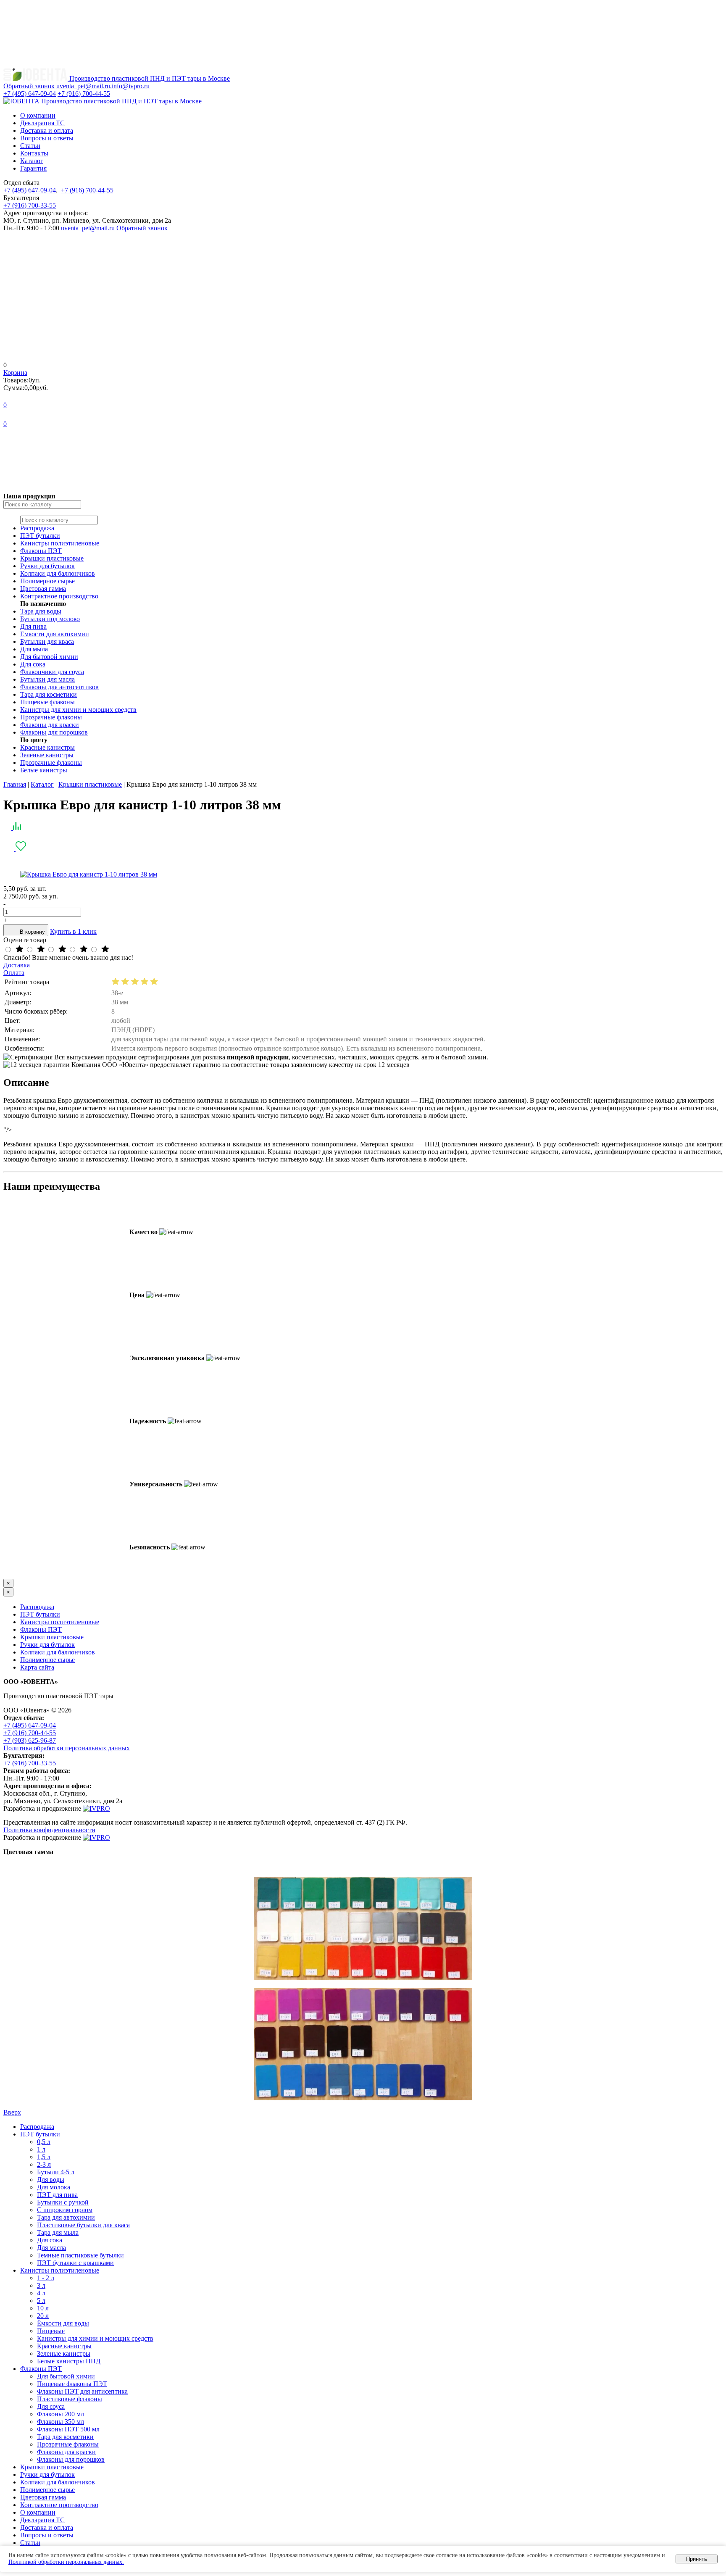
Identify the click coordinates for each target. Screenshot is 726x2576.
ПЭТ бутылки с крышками (75, 2263)
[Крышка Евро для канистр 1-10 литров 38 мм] (89, 874)
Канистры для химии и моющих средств (78, 710)
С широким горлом (65, 2210)
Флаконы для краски (50, 725)
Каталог (32, 161)
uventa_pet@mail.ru (88, 228)
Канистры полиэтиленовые (60, 543)
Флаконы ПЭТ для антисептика (82, 2391)
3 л (41, 2285)
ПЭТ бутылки (40, 536)
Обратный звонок (142, 228)
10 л (43, 2308)
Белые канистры (44, 770)
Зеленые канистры (47, 755)
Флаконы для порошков (54, 732)
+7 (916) (84, 94)
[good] (41, 950)
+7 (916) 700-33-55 (30, 205)
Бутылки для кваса (47, 641)
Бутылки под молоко (50, 619)
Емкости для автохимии (55, 634)
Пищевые (51, 2331)
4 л (41, 2293)
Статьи (30, 146)
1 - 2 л (46, 2278)
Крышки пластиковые (52, 558)
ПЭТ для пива (57, 2195)
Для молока (54, 2187)
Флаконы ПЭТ (41, 551)
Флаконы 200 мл (60, 2414)
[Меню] (66, 64)
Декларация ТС (42, 123)
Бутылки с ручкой (63, 2202)
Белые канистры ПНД (69, 2361)
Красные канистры (47, 747)
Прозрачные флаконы (51, 717)
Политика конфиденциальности (49, 1830)
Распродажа (37, 528)
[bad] (104, 950)
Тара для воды (41, 611)
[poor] (84, 950)
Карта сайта (37, 1667)
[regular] (62, 950)
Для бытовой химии (49, 657)
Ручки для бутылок (47, 566)
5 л (41, 2301)
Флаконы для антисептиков (59, 687)
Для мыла (34, 649)
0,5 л (44, 2142)
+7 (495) (30, 94)
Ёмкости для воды (63, 2323)
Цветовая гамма (43, 589)
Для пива (33, 626)
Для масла (51, 2248)
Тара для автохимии (66, 2217)
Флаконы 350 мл (60, 2422)
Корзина (15, 373)
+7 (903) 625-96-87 (30, 1740)
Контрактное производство (59, 596)
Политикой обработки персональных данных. (66, 2562)
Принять (697, 2559)
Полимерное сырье (47, 581)
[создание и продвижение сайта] (96, 1808)
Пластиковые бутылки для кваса (83, 2225)
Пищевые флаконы (47, 702)
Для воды (51, 2180)
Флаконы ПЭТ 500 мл (68, 2429)
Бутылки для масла (47, 679)
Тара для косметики (49, 694)
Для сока (33, 664)
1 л (41, 2149)
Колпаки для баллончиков (58, 573)
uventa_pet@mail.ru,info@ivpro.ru (103, 86)
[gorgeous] (19, 950)
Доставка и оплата (47, 130)
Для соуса (51, 2406)
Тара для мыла (58, 2232)
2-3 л (44, 2164)
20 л (43, 2316)
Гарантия (33, 168)
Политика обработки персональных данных (67, 1748)
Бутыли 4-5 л (56, 2172)
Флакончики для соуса (52, 672)
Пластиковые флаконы (70, 2399)
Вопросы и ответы (47, 138)
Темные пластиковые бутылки (80, 2255)
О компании (38, 115)
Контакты (34, 153)
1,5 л (44, 2157)
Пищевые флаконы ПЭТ (72, 2384)
